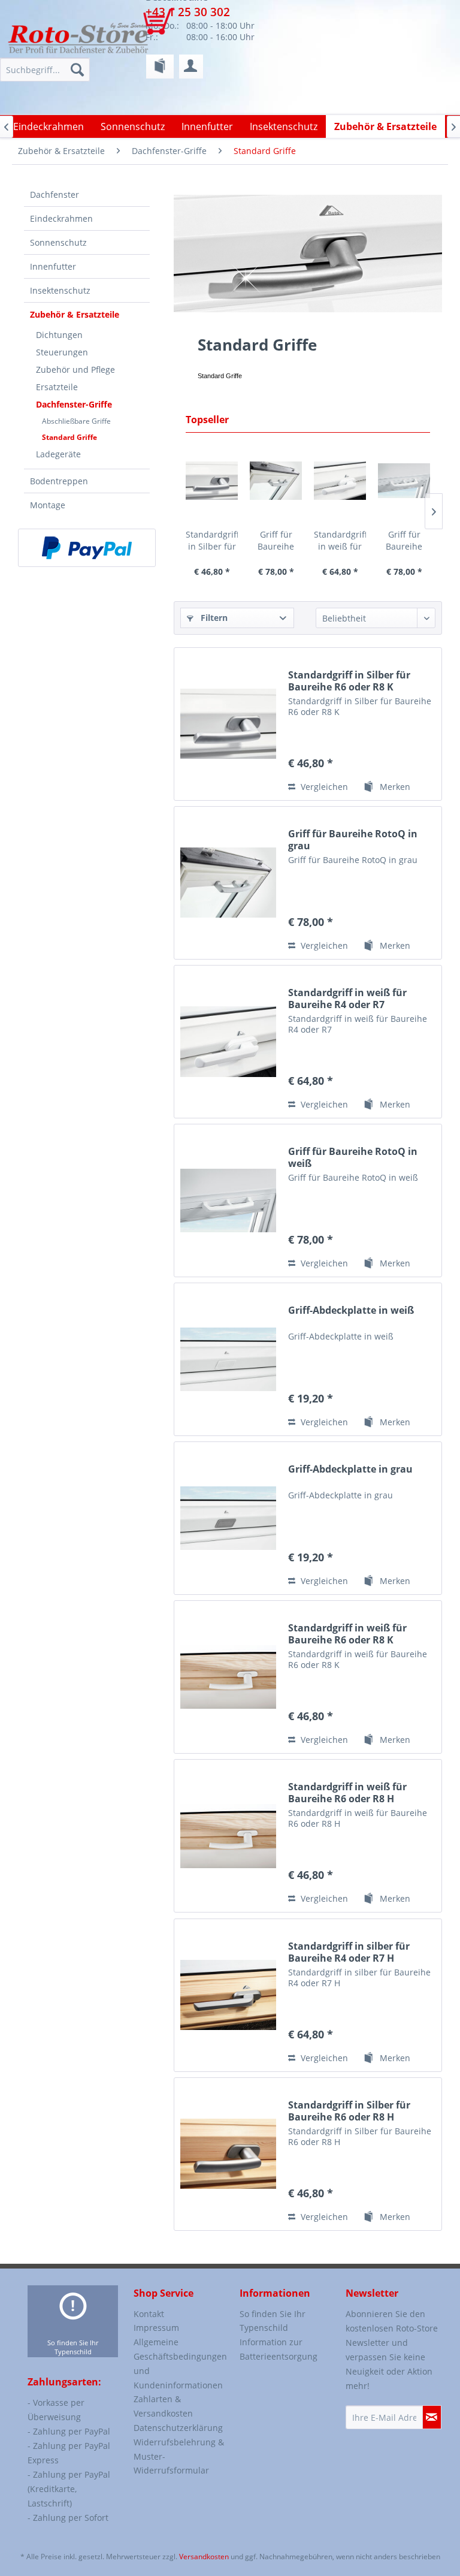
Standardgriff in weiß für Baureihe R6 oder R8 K (347, 1634)
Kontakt (149, 2314)
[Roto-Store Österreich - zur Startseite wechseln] (78, 37)
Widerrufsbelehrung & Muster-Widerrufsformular (179, 2456)
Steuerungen (62, 352)
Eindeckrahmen (61, 218)
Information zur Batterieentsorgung (279, 2349)
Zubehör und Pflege (75, 369)
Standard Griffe (69, 437)
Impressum (156, 2328)
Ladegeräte (58, 454)
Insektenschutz (60, 290)
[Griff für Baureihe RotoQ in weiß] (404, 481)
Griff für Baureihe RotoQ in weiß (404, 541)
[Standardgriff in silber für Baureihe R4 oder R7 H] (228, 1995)
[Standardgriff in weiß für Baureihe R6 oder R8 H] (228, 1836)
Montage (48, 505)
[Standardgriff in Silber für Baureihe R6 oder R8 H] (228, 2154)
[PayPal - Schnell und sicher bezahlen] (87, 548)
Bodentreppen (59, 481)
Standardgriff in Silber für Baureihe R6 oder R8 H (349, 2111)
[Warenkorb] (166, 27)
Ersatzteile (57, 387)
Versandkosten (204, 2557)
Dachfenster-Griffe (74, 404)
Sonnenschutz (58, 242)
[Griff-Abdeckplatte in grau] (228, 1518)
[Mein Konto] (191, 67)
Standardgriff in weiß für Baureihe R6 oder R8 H (347, 1793)
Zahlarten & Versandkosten (163, 2406)
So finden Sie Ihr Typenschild (73, 2347)
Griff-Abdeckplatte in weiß (351, 1310)
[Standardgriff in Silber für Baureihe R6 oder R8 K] (212, 481)
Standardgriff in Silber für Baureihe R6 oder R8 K (212, 541)
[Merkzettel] (160, 67)
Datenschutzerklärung (178, 2428)
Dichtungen (59, 335)
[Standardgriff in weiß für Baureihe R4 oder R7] (340, 481)
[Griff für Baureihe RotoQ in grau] (276, 481)
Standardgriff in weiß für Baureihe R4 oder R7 (340, 541)
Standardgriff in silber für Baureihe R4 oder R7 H (349, 1952)
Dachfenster (55, 194)
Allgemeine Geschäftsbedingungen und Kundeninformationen (179, 2363)
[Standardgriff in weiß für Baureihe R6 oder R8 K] (228, 1677)
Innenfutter (53, 266)
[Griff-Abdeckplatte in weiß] (228, 1359)
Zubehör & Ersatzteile (75, 314)
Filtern (213, 618)
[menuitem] (160, 67)
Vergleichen (323, 787)
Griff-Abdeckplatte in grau (350, 1469)
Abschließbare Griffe (76, 421)
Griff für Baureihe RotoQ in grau (276, 541)
